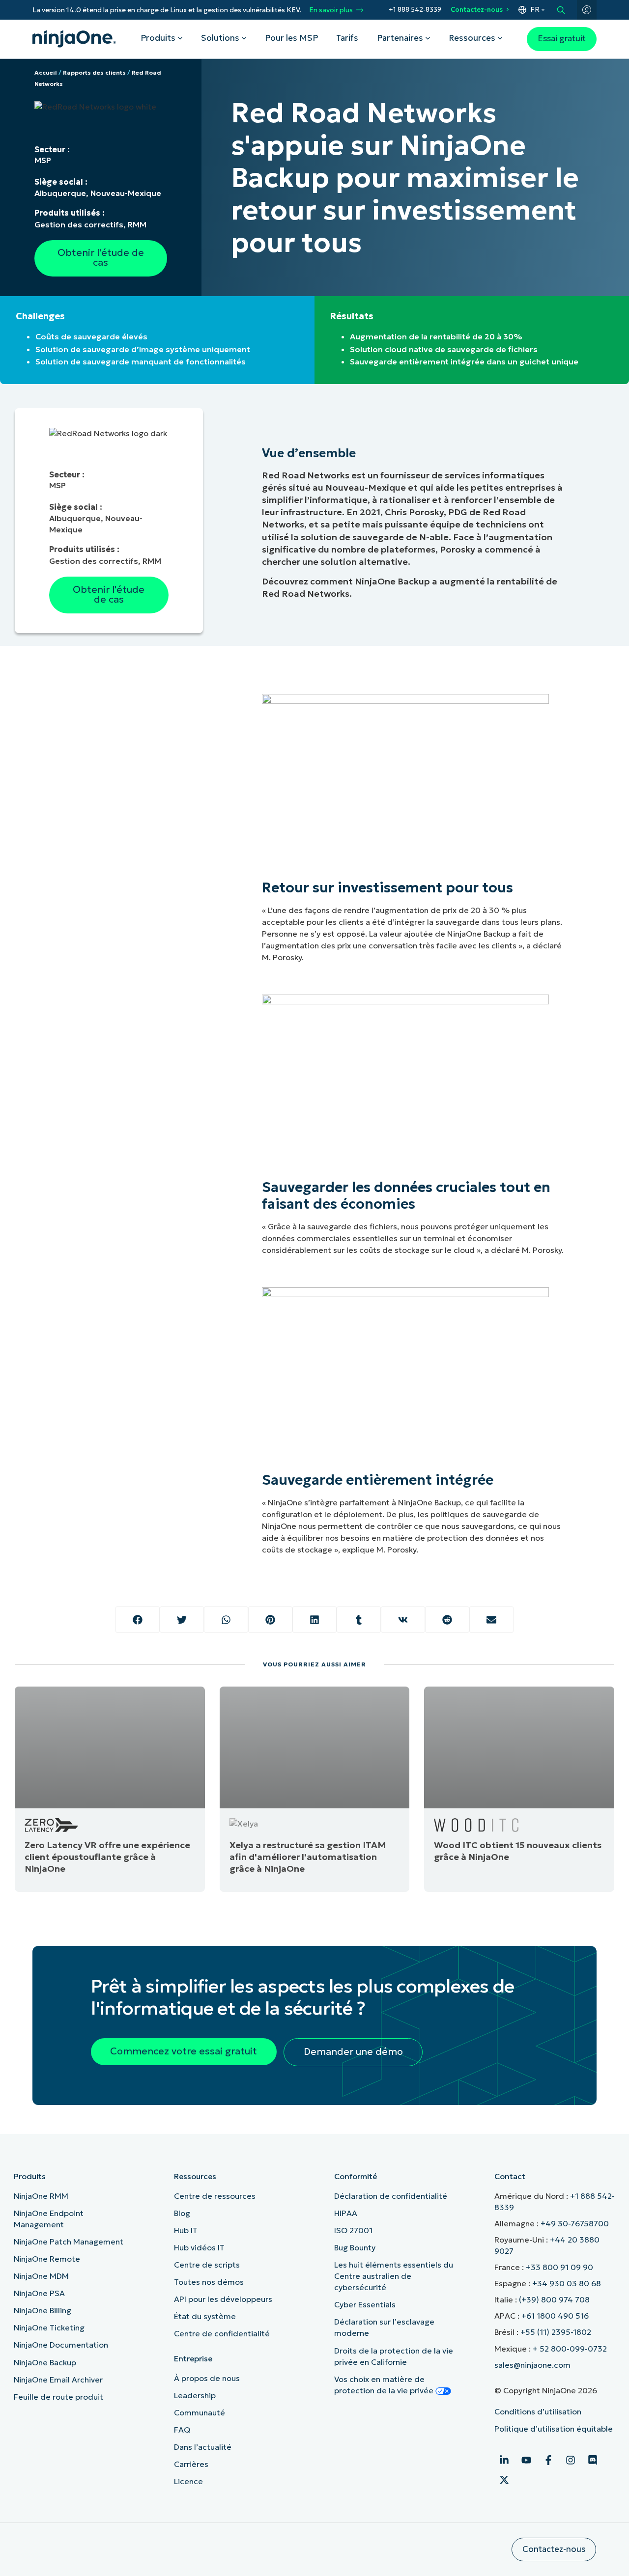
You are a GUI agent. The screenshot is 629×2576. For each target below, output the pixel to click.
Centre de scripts (207, 2265)
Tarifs (347, 38)
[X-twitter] (504, 2480)
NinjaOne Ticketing (49, 2327)
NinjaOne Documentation (61, 2345)
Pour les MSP (291, 38)
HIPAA (346, 2213)
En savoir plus (331, 10)
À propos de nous (207, 2378)
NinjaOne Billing (43, 2310)
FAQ (182, 2430)
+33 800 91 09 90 (559, 2267)
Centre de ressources (215, 2196)
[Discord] (593, 2460)
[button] (138, 1620)
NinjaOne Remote (47, 2259)
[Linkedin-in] (504, 2460)
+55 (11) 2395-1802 (556, 2332)
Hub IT (186, 2230)
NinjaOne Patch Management (69, 2242)
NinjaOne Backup (45, 2362)
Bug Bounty (355, 2247)
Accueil (46, 72)
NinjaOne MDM (41, 2276)
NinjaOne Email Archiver (58, 2380)
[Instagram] (571, 2460)
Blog (182, 2213)
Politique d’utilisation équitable (554, 2429)
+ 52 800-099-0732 (570, 2349)
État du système (205, 2316)
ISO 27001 (353, 2230)
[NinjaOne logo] (74, 39)
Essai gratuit (562, 39)
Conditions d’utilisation (538, 2411)
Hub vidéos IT (199, 2247)
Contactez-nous (477, 10)
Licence (188, 2481)
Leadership (195, 2395)
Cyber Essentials (365, 2304)
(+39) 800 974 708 (554, 2299)
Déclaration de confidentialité (391, 2196)
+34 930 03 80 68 (567, 2283)
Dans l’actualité (203, 2447)
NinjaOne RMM (41, 2196)
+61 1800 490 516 (555, 2316)
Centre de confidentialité (222, 2333)
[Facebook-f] (548, 2460)
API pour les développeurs (223, 2299)
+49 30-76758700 (575, 2223)
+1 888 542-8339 (415, 10)
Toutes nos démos (209, 2282)
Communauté (200, 2412)
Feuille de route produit (58, 2397)
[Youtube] (526, 2460)
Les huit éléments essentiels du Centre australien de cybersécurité (394, 2276)
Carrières (191, 2464)
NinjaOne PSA (39, 2293)
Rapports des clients (94, 72)
